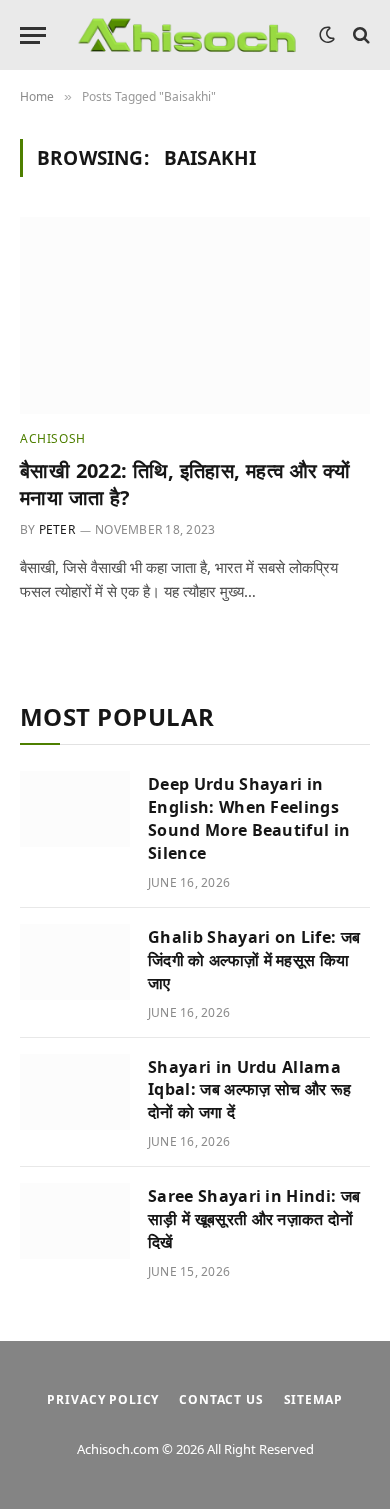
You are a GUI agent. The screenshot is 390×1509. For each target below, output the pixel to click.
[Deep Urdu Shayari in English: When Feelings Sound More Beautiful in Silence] (75, 809)
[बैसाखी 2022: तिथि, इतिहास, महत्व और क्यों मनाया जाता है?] (195, 315)
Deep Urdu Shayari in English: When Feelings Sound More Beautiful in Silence (249, 818)
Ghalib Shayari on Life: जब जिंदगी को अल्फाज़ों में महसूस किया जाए (254, 960)
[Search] (359, 35)
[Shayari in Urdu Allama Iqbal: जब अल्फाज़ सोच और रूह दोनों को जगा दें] (75, 1092)
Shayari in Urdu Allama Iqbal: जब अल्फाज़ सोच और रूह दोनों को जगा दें (249, 1090)
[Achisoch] (187, 35)
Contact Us (221, 1399)
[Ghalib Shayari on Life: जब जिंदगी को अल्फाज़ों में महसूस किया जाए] (75, 962)
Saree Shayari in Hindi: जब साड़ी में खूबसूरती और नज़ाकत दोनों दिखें (254, 1219)
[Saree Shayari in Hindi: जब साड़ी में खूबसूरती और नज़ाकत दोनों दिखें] (75, 1221)
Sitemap (313, 1399)
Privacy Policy (103, 1399)
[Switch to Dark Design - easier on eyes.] (327, 35)
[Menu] (33, 35)
